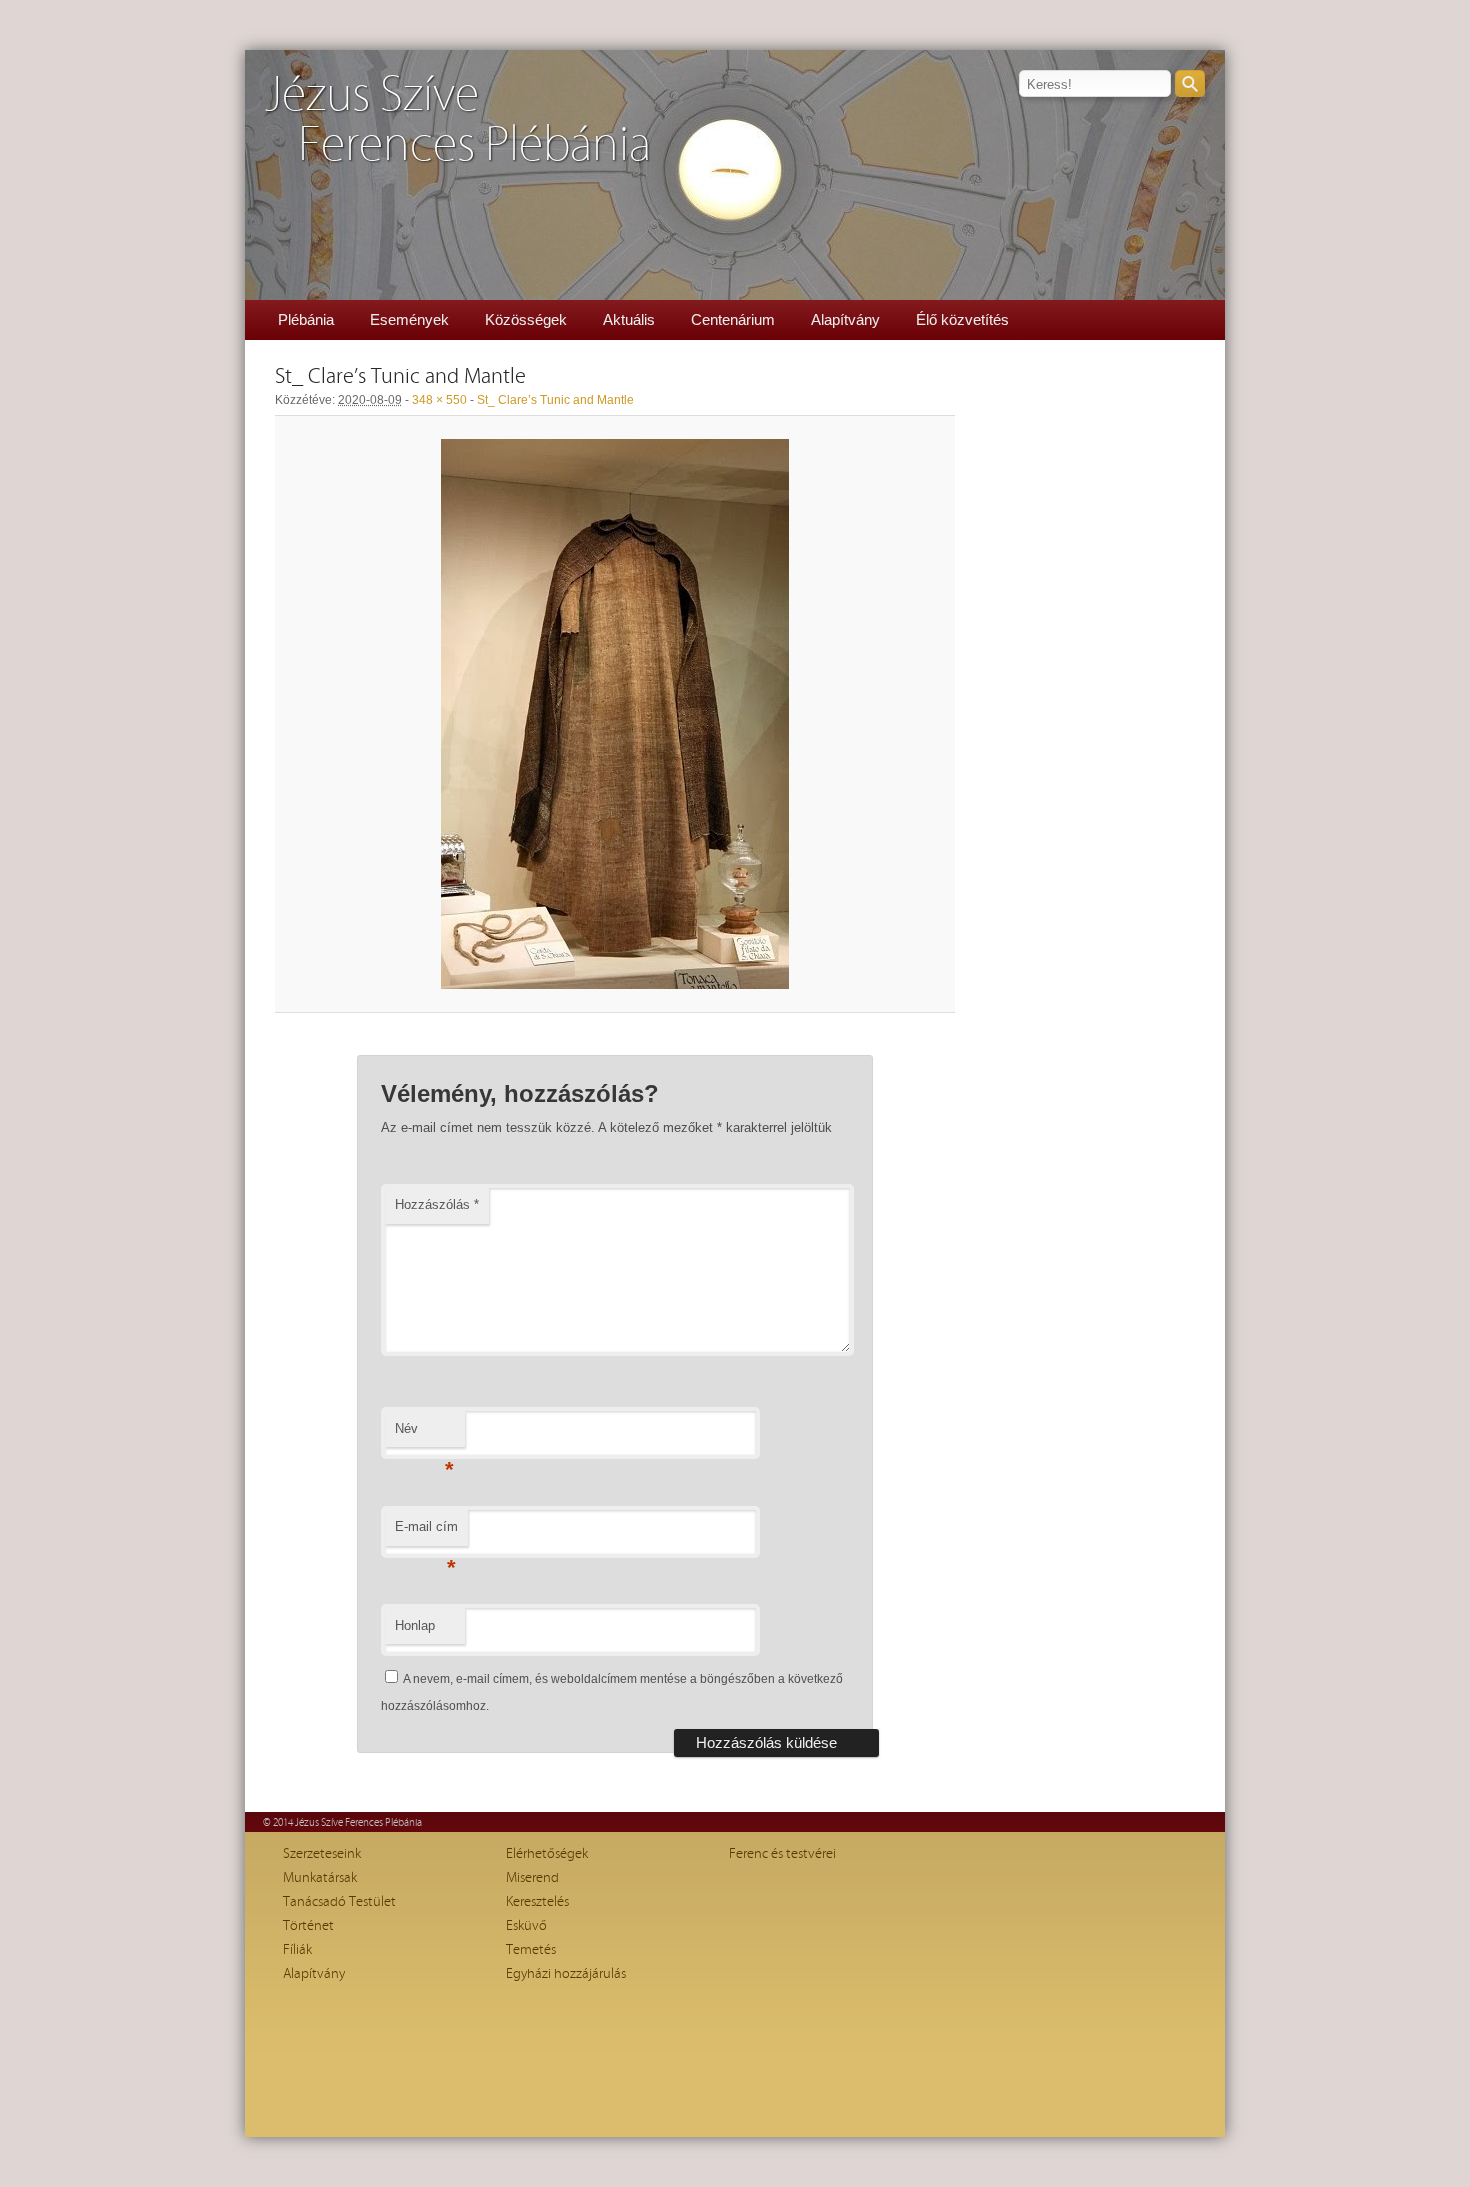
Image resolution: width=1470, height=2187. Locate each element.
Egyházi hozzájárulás (566, 1974)
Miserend (532, 1878)
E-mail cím (426, 1532)
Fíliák (297, 1950)
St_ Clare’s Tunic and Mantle (555, 400)
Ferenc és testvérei (782, 1854)
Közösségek (526, 319)
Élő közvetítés (962, 319)
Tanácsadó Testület (339, 1902)
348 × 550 (439, 400)
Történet (308, 1926)
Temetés (531, 1950)
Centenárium (733, 319)
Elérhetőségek (547, 1854)
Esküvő (526, 1926)
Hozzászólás (437, 1204)
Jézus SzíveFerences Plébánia (458, 120)
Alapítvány (845, 319)
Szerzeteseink (322, 1854)
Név (424, 1434)
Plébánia (306, 319)
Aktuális (629, 319)
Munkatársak (320, 1878)
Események (409, 319)
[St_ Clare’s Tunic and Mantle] (615, 714)
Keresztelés (537, 1902)
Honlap (415, 1625)
